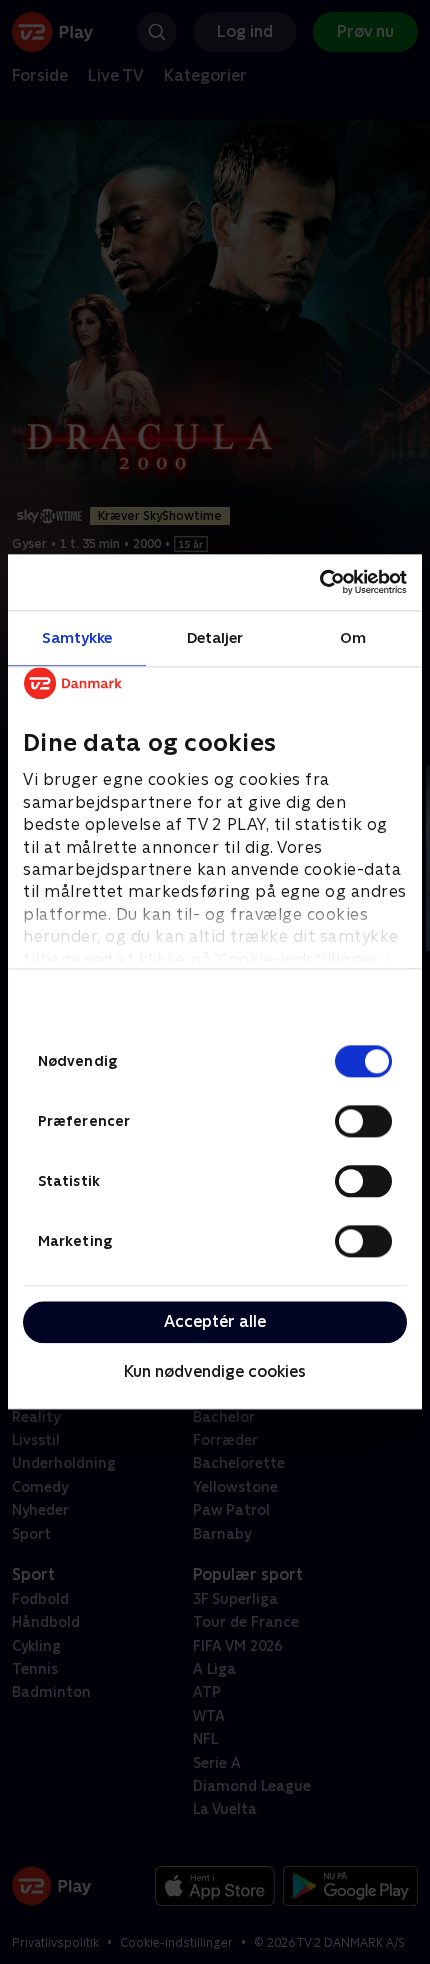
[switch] (363, 1121)
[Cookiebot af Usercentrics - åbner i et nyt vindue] (319, 582)
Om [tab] (353, 637)
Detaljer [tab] (215, 637)
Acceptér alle (215, 1321)
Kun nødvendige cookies (215, 1371)
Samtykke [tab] (77, 637)
